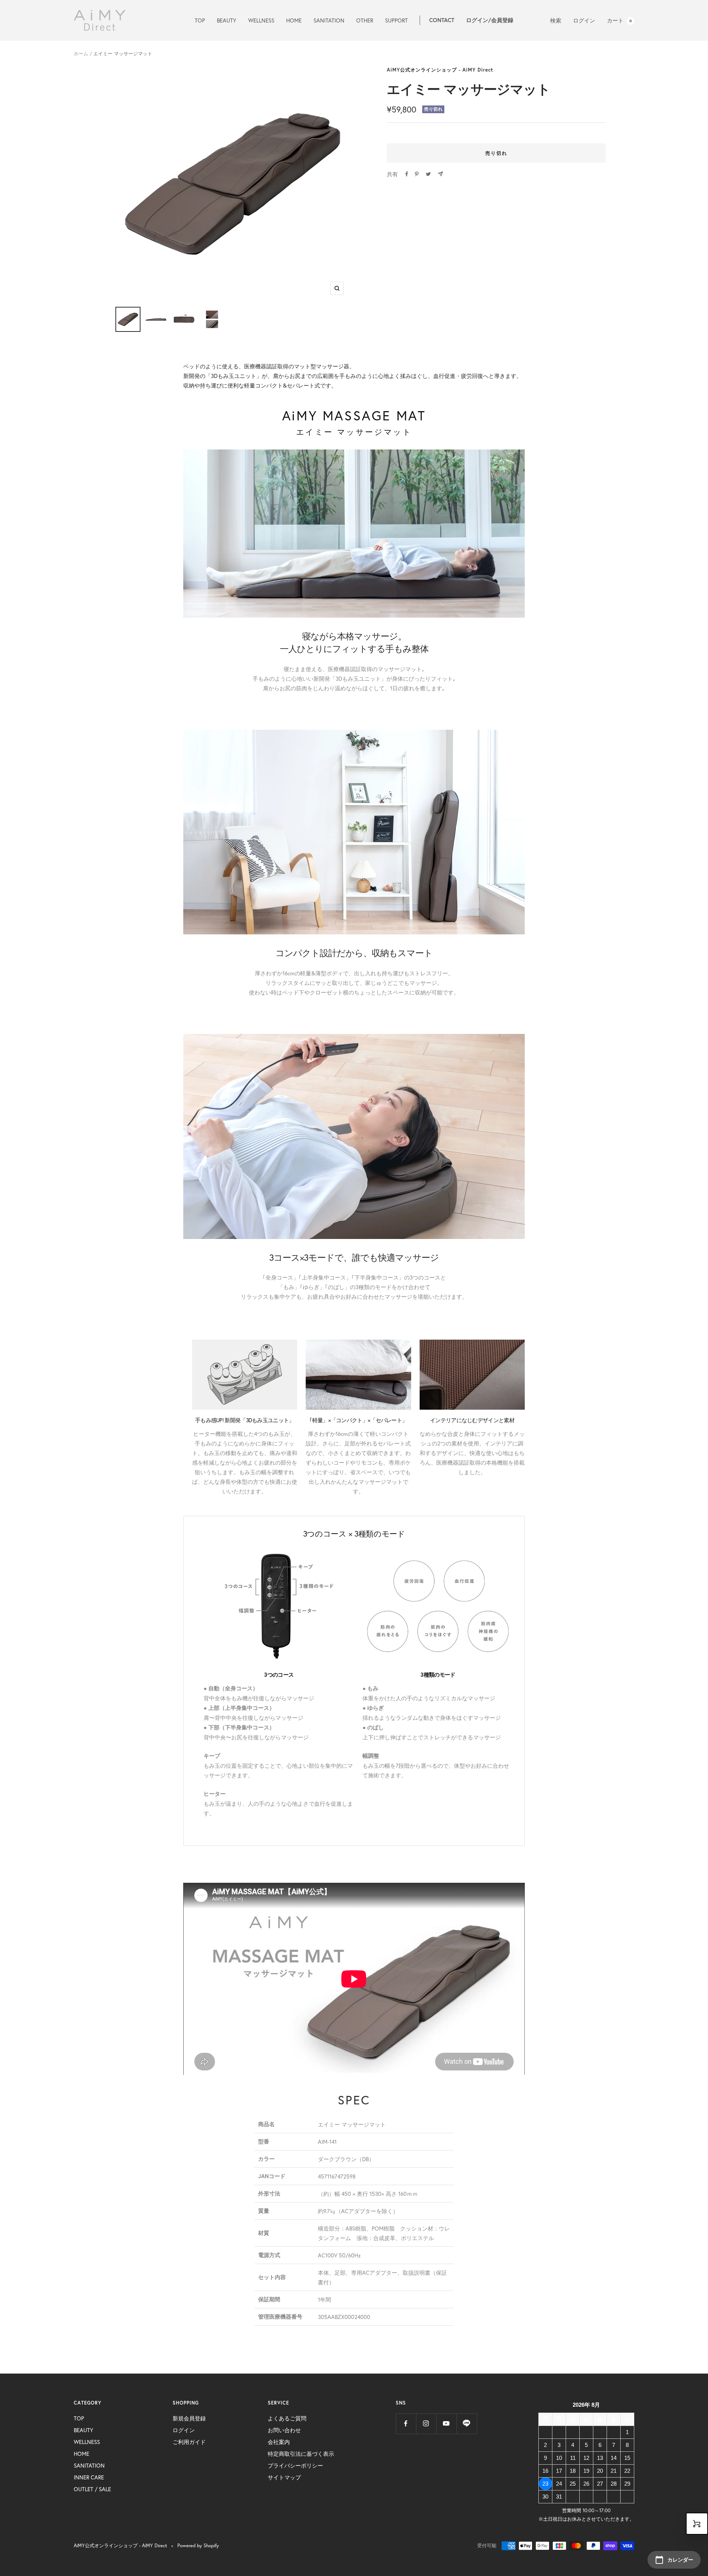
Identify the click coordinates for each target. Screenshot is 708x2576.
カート (619, 20)
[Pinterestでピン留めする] (417, 174)
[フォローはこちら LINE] (467, 2424)
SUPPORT (396, 20)
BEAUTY (227, 20)
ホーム (81, 54)
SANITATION (329, 20)
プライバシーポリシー (295, 2465)
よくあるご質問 (287, 2418)
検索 (556, 20)
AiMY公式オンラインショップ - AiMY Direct (440, 70)
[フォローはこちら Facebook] (406, 2424)
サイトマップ (284, 2477)
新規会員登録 (189, 2418)
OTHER (365, 20)
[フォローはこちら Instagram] (426, 2424)
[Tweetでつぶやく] (428, 174)
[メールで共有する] (440, 174)
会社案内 (279, 2442)
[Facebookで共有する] (407, 174)
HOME (294, 20)
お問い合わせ (284, 2430)
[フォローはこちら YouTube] (446, 2424)
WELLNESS (261, 20)
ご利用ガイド (189, 2442)
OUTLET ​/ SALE (92, 2489)
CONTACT (442, 20)
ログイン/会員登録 (490, 20)
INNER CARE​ (89, 2477)
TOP (200, 20)
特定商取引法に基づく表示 (301, 2454)
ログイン (584, 20)
